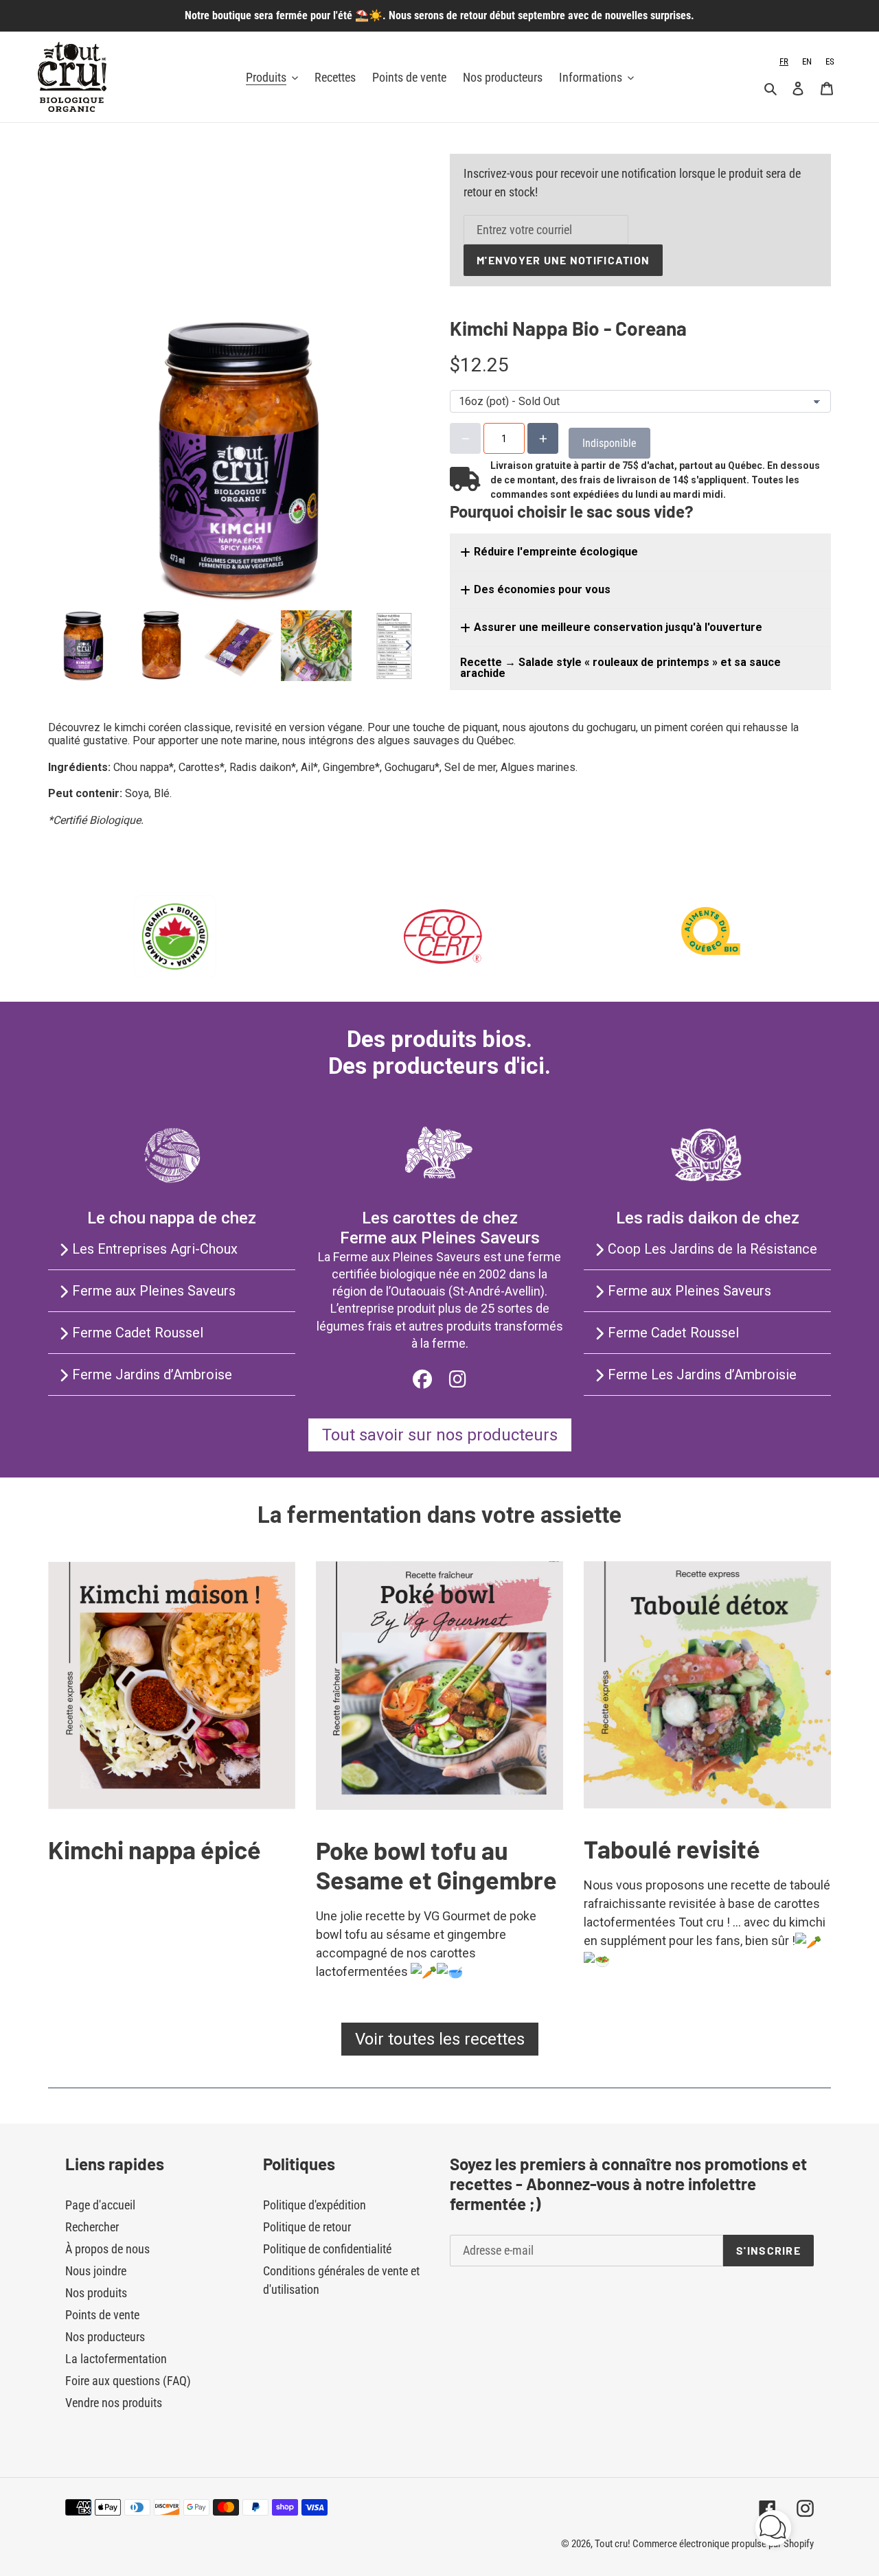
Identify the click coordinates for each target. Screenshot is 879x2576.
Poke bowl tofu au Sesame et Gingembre (436, 1865)
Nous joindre (96, 2271)
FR (784, 61)
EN (807, 61)
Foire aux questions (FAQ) (128, 2381)
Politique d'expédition (315, 2205)
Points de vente (102, 2315)
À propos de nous (107, 2249)
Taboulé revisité (672, 1849)
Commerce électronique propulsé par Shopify (723, 2544)
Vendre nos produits (114, 2403)
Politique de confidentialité (327, 2249)
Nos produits (96, 2293)
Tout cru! (614, 2544)
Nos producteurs (105, 2337)
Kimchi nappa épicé (155, 1849)
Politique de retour (307, 2227)
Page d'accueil (100, 2205)
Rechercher (92, 2227)
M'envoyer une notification (563, 260)
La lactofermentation (116, 2359)
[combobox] (784, 61)
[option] (807, 61)
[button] (773, 2530)
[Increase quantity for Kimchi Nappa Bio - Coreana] (543, 438)
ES (830, 61)
